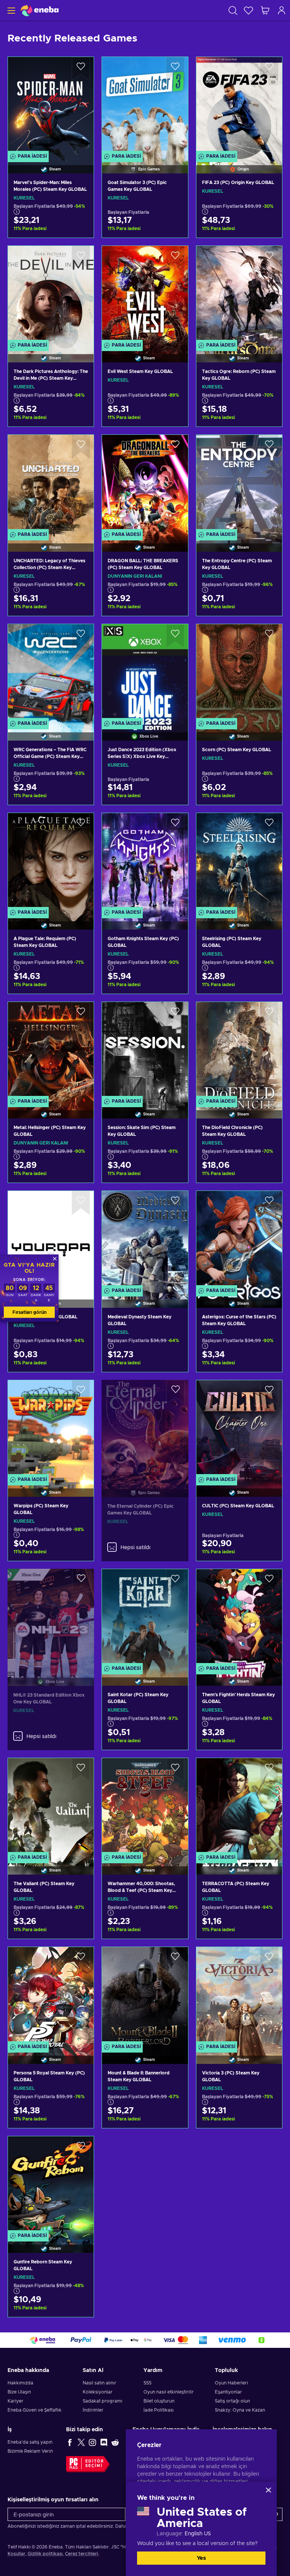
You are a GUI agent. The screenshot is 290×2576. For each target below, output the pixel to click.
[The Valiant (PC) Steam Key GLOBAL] (51, 1807)
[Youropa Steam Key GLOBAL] (51, 1240)
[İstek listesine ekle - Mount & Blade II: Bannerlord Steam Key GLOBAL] (175, 1959)
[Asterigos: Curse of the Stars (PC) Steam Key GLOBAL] (239, 1240)
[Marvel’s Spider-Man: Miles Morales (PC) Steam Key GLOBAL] (51, 106)
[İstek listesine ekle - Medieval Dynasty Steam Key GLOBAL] (175, 1203)
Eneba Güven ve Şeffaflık (35, 2410)
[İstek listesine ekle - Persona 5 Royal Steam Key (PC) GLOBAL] (81, 1959)
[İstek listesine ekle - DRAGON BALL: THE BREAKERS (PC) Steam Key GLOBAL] (175, 447)
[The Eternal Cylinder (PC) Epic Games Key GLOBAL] (145, 1429)
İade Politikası (159, 2410)
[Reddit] (115, 2442)
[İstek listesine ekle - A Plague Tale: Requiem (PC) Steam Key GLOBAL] (81, 825)
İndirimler (93, 2410)
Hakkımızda (20, 2383)
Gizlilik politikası (45, 2554)
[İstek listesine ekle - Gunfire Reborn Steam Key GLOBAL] (81, 2148)
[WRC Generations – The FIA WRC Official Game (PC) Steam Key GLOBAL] (51, 673)
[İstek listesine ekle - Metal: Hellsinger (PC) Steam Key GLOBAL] (81, 1014)
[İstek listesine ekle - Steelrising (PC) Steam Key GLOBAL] (269, 825)
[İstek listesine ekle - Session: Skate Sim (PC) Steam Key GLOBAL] (175, 1014)
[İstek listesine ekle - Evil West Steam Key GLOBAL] (175, 258)
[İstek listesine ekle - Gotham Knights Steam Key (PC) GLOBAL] (175, 825)
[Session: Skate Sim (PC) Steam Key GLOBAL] (145, 1051)
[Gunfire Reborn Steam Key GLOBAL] (51, 2185)
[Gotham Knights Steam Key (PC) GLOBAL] (145, 862)
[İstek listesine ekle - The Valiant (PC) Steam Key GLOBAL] (81, 1770)
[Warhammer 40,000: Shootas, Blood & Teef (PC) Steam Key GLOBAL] (145, 1807)
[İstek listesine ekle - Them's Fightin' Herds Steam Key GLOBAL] (269, 1581)
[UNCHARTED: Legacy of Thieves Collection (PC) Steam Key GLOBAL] (51, 483)
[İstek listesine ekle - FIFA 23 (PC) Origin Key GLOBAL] (269, 69)
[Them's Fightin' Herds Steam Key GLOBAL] (239, 1618)
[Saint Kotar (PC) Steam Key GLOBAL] (145, 1618)
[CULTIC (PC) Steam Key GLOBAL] (239, 1429)
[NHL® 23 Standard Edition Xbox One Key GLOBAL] (51, 1618)
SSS (147, 2383)
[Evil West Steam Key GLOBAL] (145, 295)
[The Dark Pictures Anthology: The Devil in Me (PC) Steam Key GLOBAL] (51, 295)
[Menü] (10, 10)
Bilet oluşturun (159, 2401)
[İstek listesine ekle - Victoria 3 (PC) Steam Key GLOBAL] (269, 1959)
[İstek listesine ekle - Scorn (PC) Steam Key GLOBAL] (269, 636)
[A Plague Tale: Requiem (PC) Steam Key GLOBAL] (51, 862)
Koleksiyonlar (98, 2392)
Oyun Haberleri (231, 2383)
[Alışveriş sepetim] (265, 10)
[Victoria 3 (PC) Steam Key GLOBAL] (239, 1996)
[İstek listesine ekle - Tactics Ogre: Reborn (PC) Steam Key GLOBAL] (269, 258)
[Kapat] (268, 2490)
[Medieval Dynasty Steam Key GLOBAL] (145, 1240)
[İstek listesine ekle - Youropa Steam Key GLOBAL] (81, 1203)
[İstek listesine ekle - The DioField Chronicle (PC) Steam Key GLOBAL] (269, 1014)
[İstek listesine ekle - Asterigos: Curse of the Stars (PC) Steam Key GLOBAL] (269, 1203)
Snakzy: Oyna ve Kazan (240, 2410)
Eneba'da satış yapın (30, 2442)
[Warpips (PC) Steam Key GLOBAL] (51, 1429)
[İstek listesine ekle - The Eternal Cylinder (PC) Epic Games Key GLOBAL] (176, 1392)
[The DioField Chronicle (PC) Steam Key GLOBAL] (239, 1051)
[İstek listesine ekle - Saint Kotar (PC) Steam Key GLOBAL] (175, 1581)
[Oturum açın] (282, 10)
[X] (81, 2442)
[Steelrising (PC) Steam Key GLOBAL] (239, 862)
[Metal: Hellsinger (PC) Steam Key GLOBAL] (51, 1051)
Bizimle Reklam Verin (30, 2451)
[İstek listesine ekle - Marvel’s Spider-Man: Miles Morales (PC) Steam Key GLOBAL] (81, 69)
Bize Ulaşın (19, 2392)
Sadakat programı (103, 2401)
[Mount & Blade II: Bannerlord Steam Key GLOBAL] (145, 1996)
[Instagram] (93, 2442)
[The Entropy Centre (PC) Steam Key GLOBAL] (239, 483)
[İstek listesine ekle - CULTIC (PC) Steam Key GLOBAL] (269, 1392)
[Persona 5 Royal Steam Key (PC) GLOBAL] (51, 1996)
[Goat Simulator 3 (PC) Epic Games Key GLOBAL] (145, 106)
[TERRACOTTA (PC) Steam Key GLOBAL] (239, 1807)
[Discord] (104, 2442)
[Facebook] (70, 2442)
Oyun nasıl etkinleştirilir (169, 2392)
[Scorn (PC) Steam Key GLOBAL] (239, 673)
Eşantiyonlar (228, 2392)
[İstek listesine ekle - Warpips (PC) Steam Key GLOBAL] (81, 1392)
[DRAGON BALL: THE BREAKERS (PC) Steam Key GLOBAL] (145, 483)
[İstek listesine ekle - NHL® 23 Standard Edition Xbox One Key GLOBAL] (81, 1581)
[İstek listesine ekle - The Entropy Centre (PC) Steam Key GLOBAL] (269, 447)
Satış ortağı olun (232, 2401)
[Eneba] (40, 10)
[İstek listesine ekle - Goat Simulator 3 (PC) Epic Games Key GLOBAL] (175, 69)
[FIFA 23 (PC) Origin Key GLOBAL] (239, 106)
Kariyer (15, 2401)
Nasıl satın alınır (99, 2383)
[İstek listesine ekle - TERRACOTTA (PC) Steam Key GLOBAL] (269, 1770)
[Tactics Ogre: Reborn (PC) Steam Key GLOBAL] (239, 295)
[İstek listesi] (248, 10)
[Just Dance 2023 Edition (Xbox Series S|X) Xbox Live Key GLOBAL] (145, 673)
